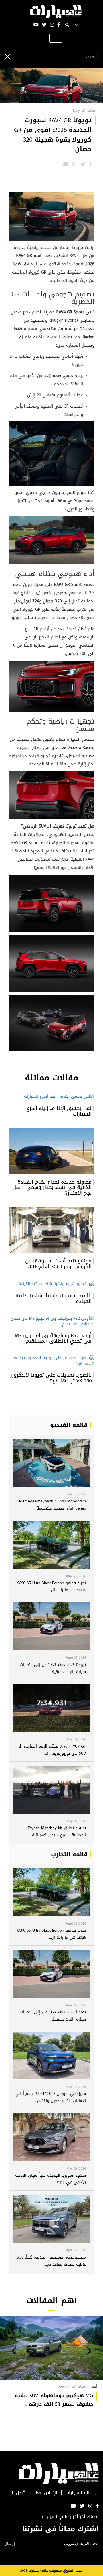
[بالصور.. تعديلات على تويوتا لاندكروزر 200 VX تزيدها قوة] (51, 1361)
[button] (89, 2351)
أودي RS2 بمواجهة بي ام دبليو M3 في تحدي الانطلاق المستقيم (53, 1338)
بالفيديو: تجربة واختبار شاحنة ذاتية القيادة (54, 1298)
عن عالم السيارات (82, 2493)
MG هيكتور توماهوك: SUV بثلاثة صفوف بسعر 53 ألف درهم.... (54, 2400)
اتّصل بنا (18, 2493)
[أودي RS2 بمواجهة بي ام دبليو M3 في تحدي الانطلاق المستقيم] (51, 1321)
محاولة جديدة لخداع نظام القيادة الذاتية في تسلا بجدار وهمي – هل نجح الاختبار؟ (52, 1188)
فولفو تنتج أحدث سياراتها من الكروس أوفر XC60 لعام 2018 (58, 1264)
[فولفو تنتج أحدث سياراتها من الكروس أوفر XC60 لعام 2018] (51, 1230)
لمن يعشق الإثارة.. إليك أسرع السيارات (59, 1111)
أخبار (94, 2386)
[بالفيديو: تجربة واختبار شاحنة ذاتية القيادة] (51, 1284)
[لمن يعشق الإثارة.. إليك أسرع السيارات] (51, 1097)
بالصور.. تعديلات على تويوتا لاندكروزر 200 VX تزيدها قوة (51, 1378)
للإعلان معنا (46, 2493)
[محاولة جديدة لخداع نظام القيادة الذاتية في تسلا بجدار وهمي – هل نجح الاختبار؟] (51, 1151)
